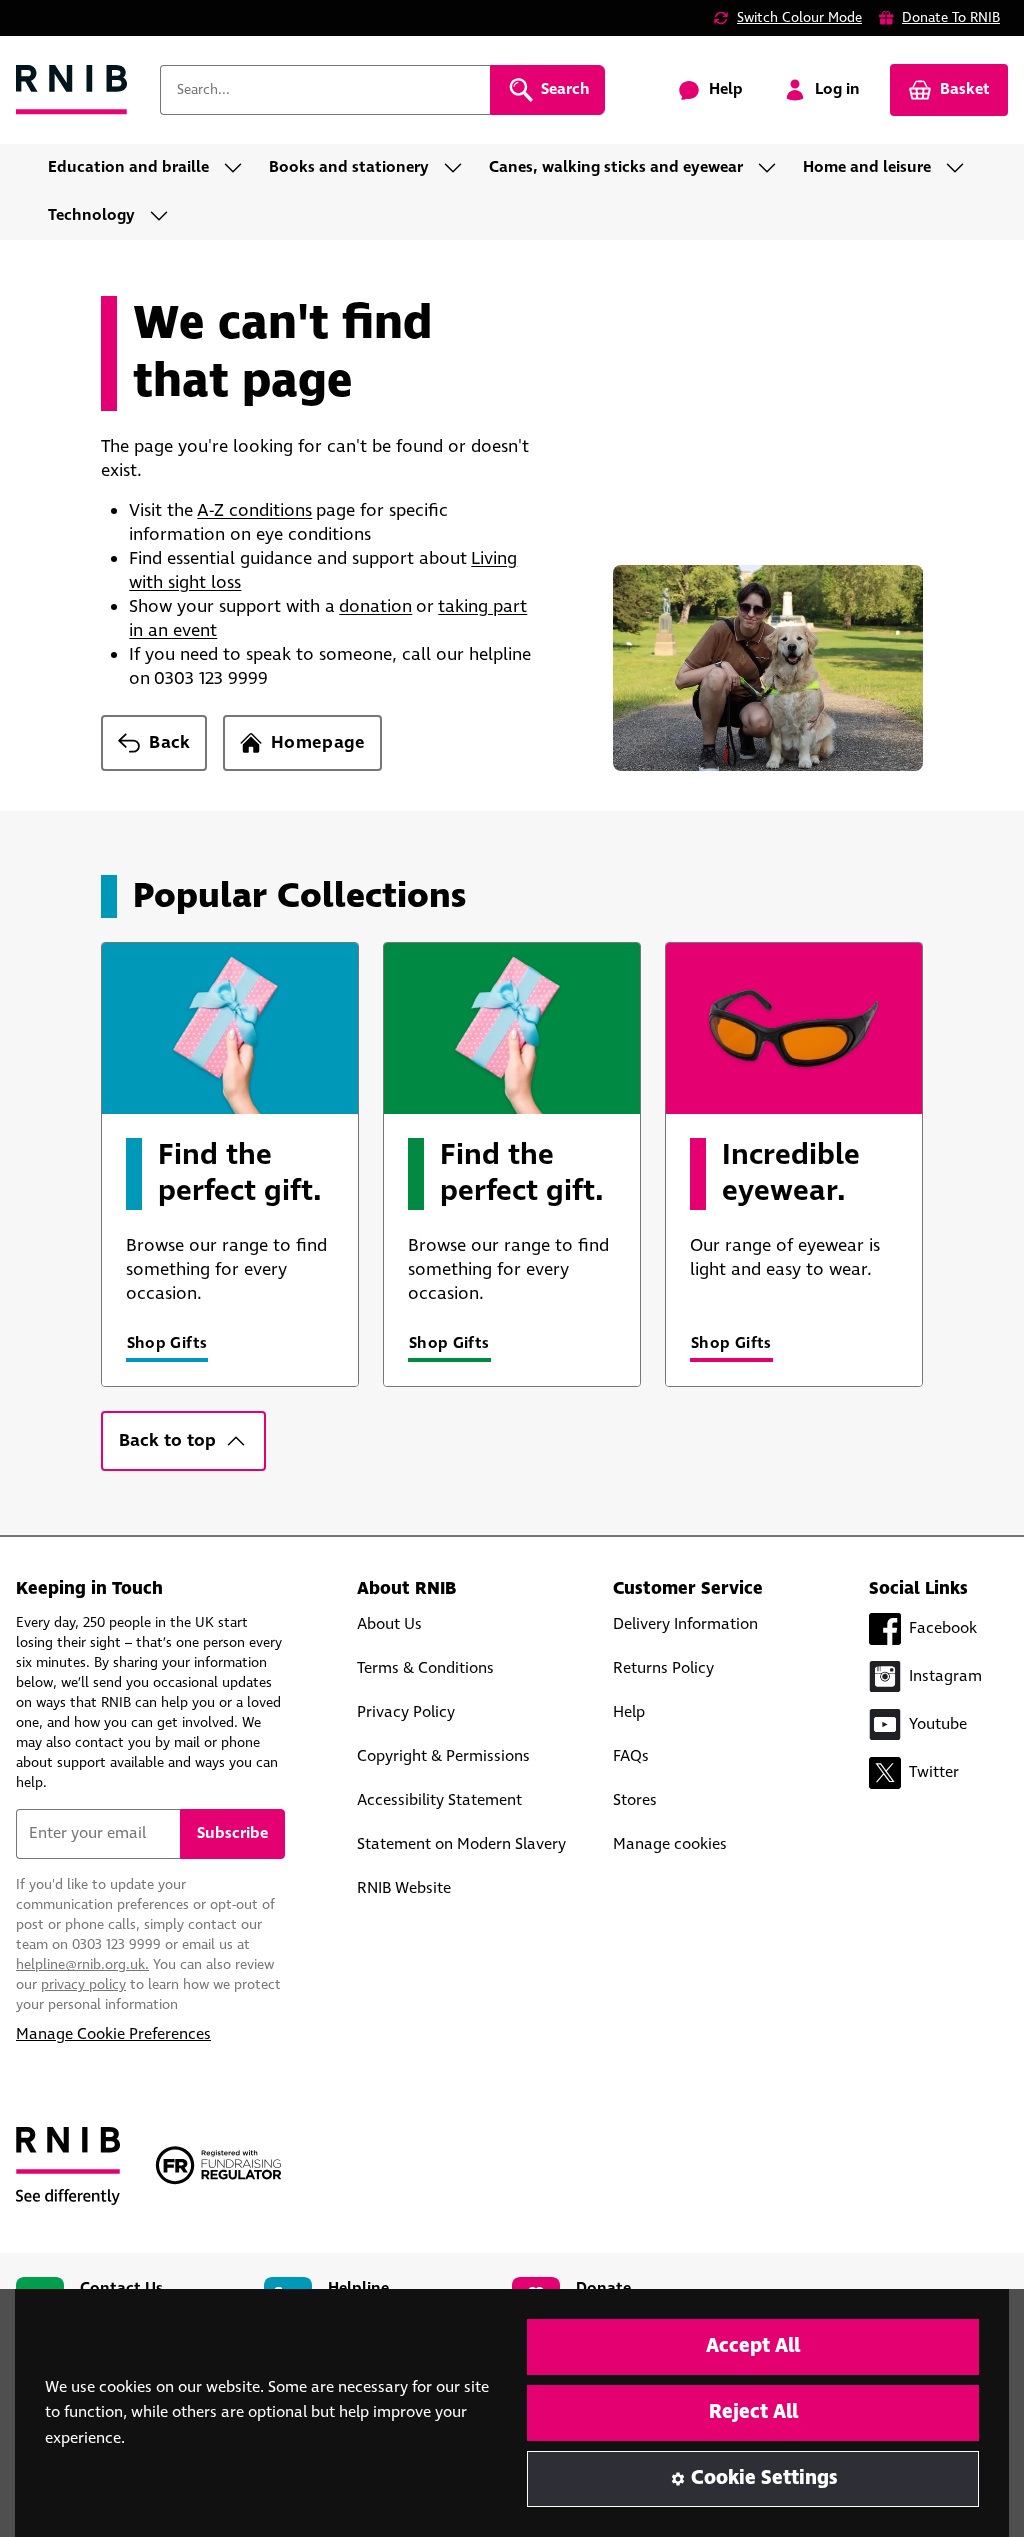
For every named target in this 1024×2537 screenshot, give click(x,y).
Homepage (318, 743)
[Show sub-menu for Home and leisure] (961, 168)
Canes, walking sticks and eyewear (616, 167)
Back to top (167, 1441)
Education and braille (128, 167)
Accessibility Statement (439, 1800)
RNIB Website (404, 1888)
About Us (389, 1624)
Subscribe (232, 1833)
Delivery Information (685, 1624)
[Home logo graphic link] (72, 90)
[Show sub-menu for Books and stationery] (459, 168)
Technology (91, 215)
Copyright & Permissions (443, 1756)
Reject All (753, 2412)
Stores (635, 1800)
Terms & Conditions (425, 1668)
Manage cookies (670, 1844)
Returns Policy (663, 1668)
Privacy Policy (406, 1712)
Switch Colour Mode (799, 18)
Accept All (753, 2346)
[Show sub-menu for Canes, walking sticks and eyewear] (773, 168)
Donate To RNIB (951, 18)
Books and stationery (349, 167)
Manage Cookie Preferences (113, 2034)
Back (169, 743)
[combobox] (325, 90)
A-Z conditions (254, 511)
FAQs (631, 1756)
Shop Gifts (167, 1343)
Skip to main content (106, 28)
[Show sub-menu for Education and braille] (239, 168)
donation (375, 607)
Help (629, 1712)
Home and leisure (867, 167)
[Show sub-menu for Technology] (165, 216)
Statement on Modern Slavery (461, 1844)
